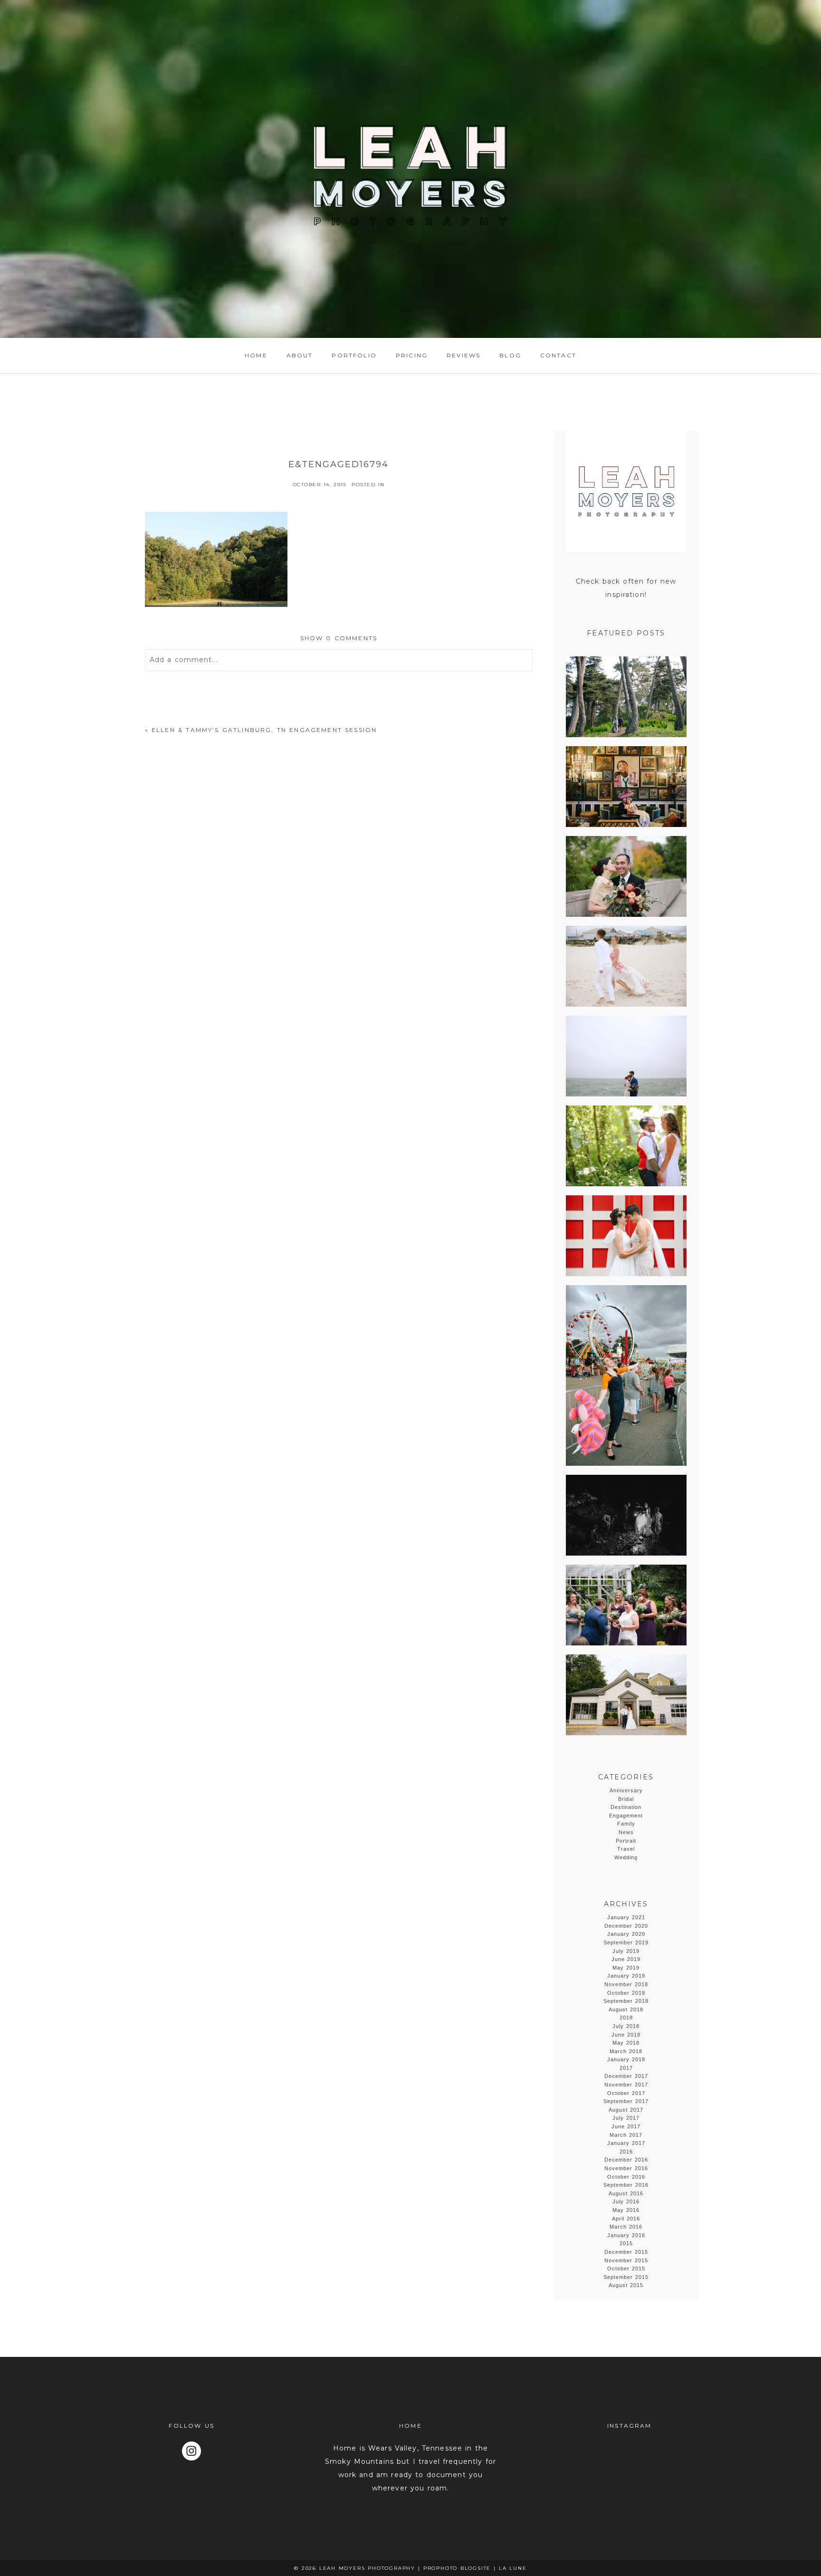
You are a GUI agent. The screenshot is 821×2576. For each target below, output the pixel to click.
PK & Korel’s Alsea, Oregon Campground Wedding (625, 1147)
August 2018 (626, 2009)
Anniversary (626, 1790)
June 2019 (626, 1959)
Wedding (626, 1857)
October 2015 (626, 2268)
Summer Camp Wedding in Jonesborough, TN (625, 1516)
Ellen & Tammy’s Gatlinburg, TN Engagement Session (264, 730)
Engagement (626, 1816)
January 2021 (626, 1917)
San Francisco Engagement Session (625, 697)
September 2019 (626, 1942)
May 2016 (626, 2210)
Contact (558, 355)
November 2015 (626, 2260)
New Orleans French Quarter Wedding (625, 787)
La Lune (513, 2568)
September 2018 (626, 2001)
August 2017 (626, 2110)
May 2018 (626, 2043)
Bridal (626, 1799)
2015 (626, 2243)
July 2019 (626, 1951)
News (626, 1832)
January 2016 (626, 2235)
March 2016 (626, 2227)
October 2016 (626, 2177)
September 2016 (626, 2185)
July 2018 (626, 2026)
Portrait (626, 1841)
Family (626, 1824)
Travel (626, 1849)
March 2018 (626, 2051)
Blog (510, 355)
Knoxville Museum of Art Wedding (625, 877)
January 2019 (626, 1976)
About (300, 355)
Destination (626, 1807)
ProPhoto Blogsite (457, 2568)
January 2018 (626, 2059)
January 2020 (626, 1934)
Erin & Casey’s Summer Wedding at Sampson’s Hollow (625, 1696)
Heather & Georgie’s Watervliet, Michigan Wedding (625, 1606)
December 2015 (626, 2252)
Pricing (412, 355)
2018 (626, 2018)
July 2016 (626, 2201)
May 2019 (626, 1968)
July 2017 (626, 2118)
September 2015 (626, 2277)
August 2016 (626, 2193)
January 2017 (626, 2143)
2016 (626, 2152)
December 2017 (626, 2076)
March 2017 (626, 2135)
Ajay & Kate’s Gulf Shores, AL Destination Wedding (625, 967)
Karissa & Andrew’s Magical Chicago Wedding (625, 1057)
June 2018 (626, 2035)
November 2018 (626, 1984)
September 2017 (626, 2101)
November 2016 (626, 2168)
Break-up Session (625, 1376)
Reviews (463, 355)
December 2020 (626, 1926)
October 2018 (626, 1993)
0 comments (339, 638)
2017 (626, 2068)
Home (256, 355)
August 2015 (626, 2285)
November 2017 (626, 2085)
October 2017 (626, 2093)
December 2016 (626, 2160)
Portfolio (354, 355)
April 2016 (626, 2219)
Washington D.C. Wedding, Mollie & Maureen (625, 1236)
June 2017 (626, 2126)
